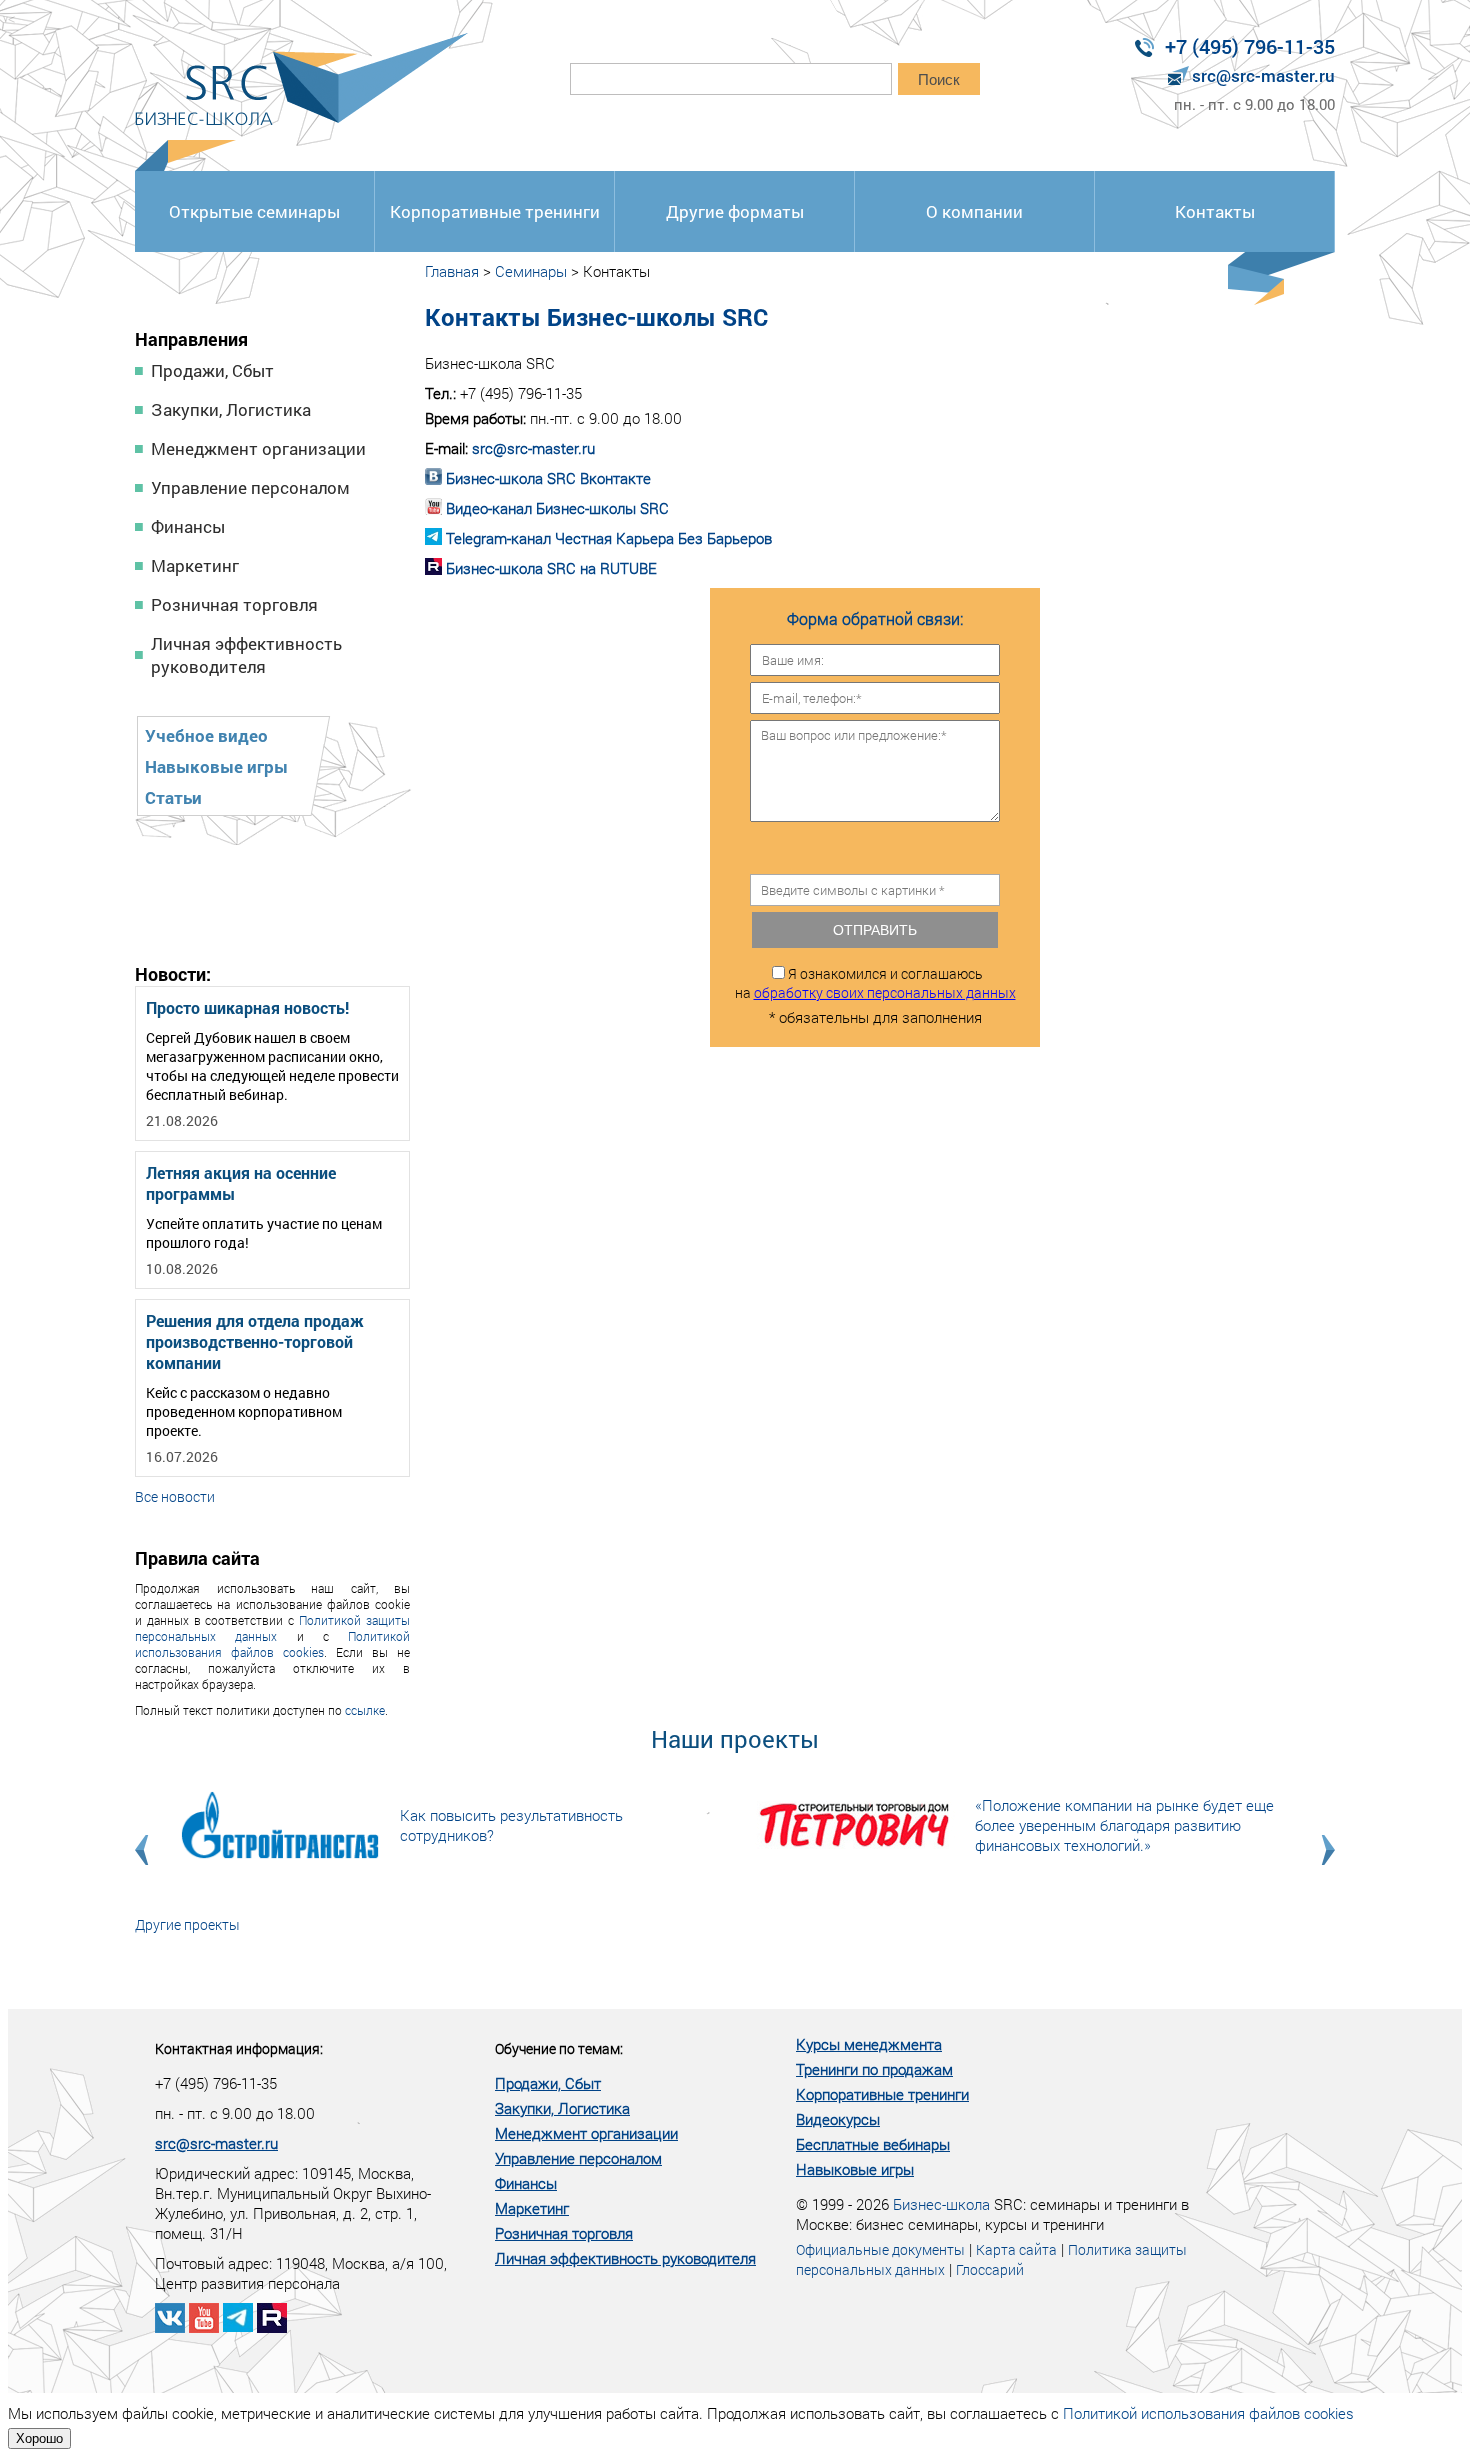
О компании (974, 211)
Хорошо (39, 2438)
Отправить (875, 930)
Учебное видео (206, 735)
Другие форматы (735, 211)
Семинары (531, 271)
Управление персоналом (250, 487)
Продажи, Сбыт (212, 370)
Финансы (188, 526)
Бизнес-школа (941, 2204)
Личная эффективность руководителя (246, 655)
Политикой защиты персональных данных (272, 1628)
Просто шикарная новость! (247, 1007)
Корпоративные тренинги (495, 211)
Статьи (173, 797)
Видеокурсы (838, 2119)
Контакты (1215, 211)
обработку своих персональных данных (885, 992)
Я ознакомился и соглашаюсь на (875, 983)
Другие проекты (187, 1924)
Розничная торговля (234, 604)
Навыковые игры (216, 766)
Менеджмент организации (258, 448)
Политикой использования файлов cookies (272, 1644)
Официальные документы (880, 2249)
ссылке (365, 1710)
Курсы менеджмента (869, 2044)
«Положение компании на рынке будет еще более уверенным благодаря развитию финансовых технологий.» (1124, 1825)
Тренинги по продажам (874, 2069)
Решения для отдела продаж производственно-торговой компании (255, 1341)
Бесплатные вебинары (873, 2144)
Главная (452, 271)
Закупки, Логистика (231, 409)
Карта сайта (1016, 2249)
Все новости (175, 1496)
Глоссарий (990, 2269)
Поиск (939, 79)
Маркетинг (195, 565)
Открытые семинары (254, 211)
